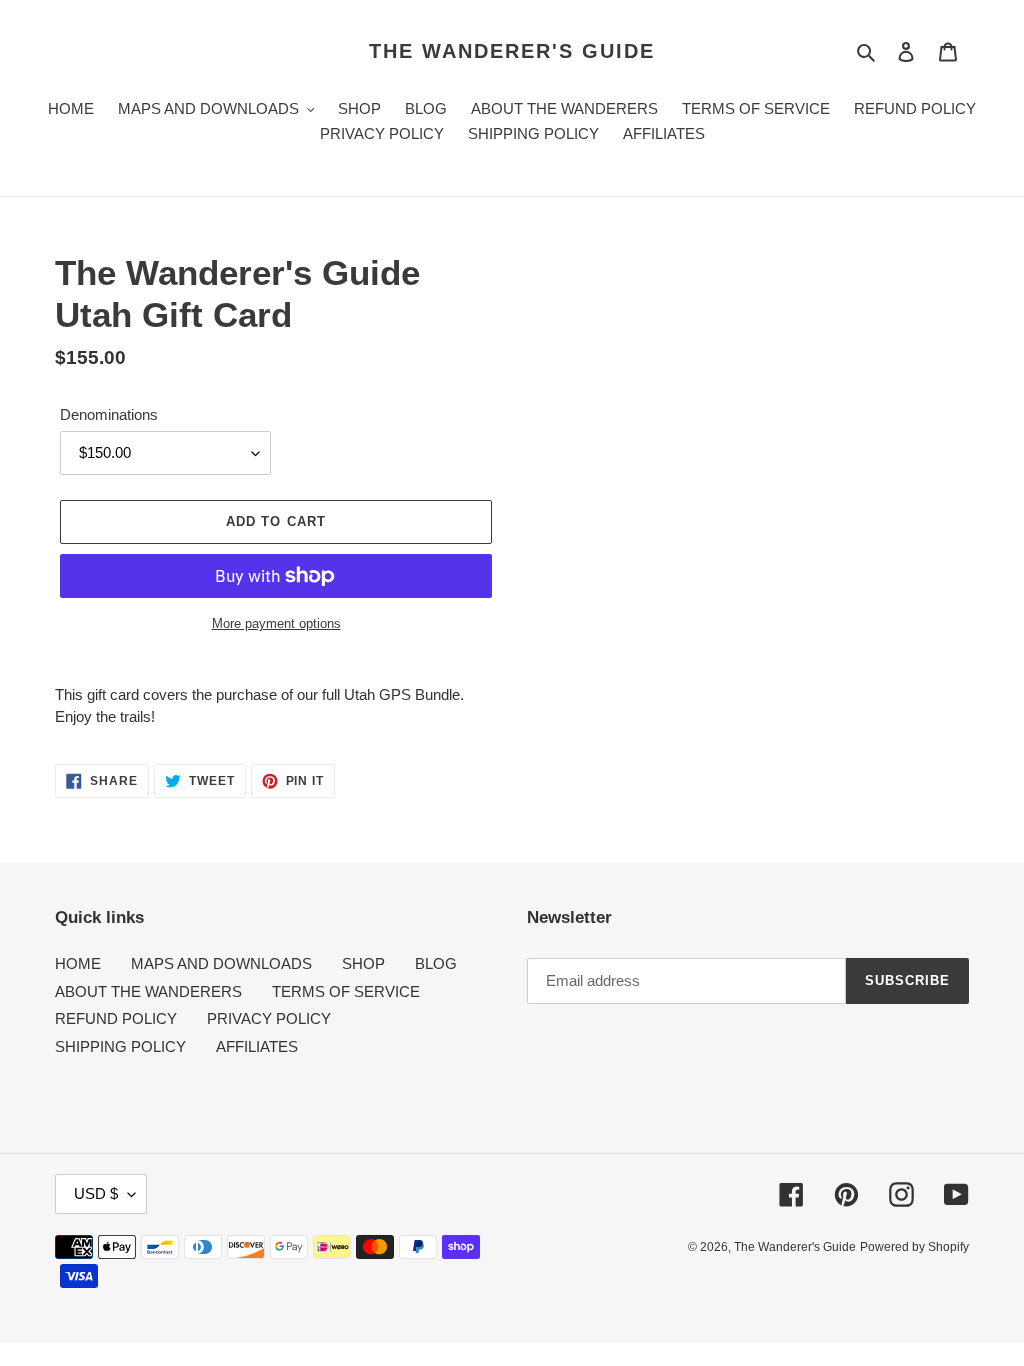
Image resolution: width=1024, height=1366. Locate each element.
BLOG (436, 963)
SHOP (363, 963)
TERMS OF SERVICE (346, 991)
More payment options (276, 623)
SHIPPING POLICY (120, 1046)
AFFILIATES (257, 1046)
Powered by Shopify (914, 1247)
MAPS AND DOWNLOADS (221, 963)
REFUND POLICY (116, 1018)
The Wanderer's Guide (512, 51)
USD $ (96, 1193)
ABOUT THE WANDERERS (148, 991)
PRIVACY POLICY (269, 1018)
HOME (78, 963)
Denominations (109, 414)
